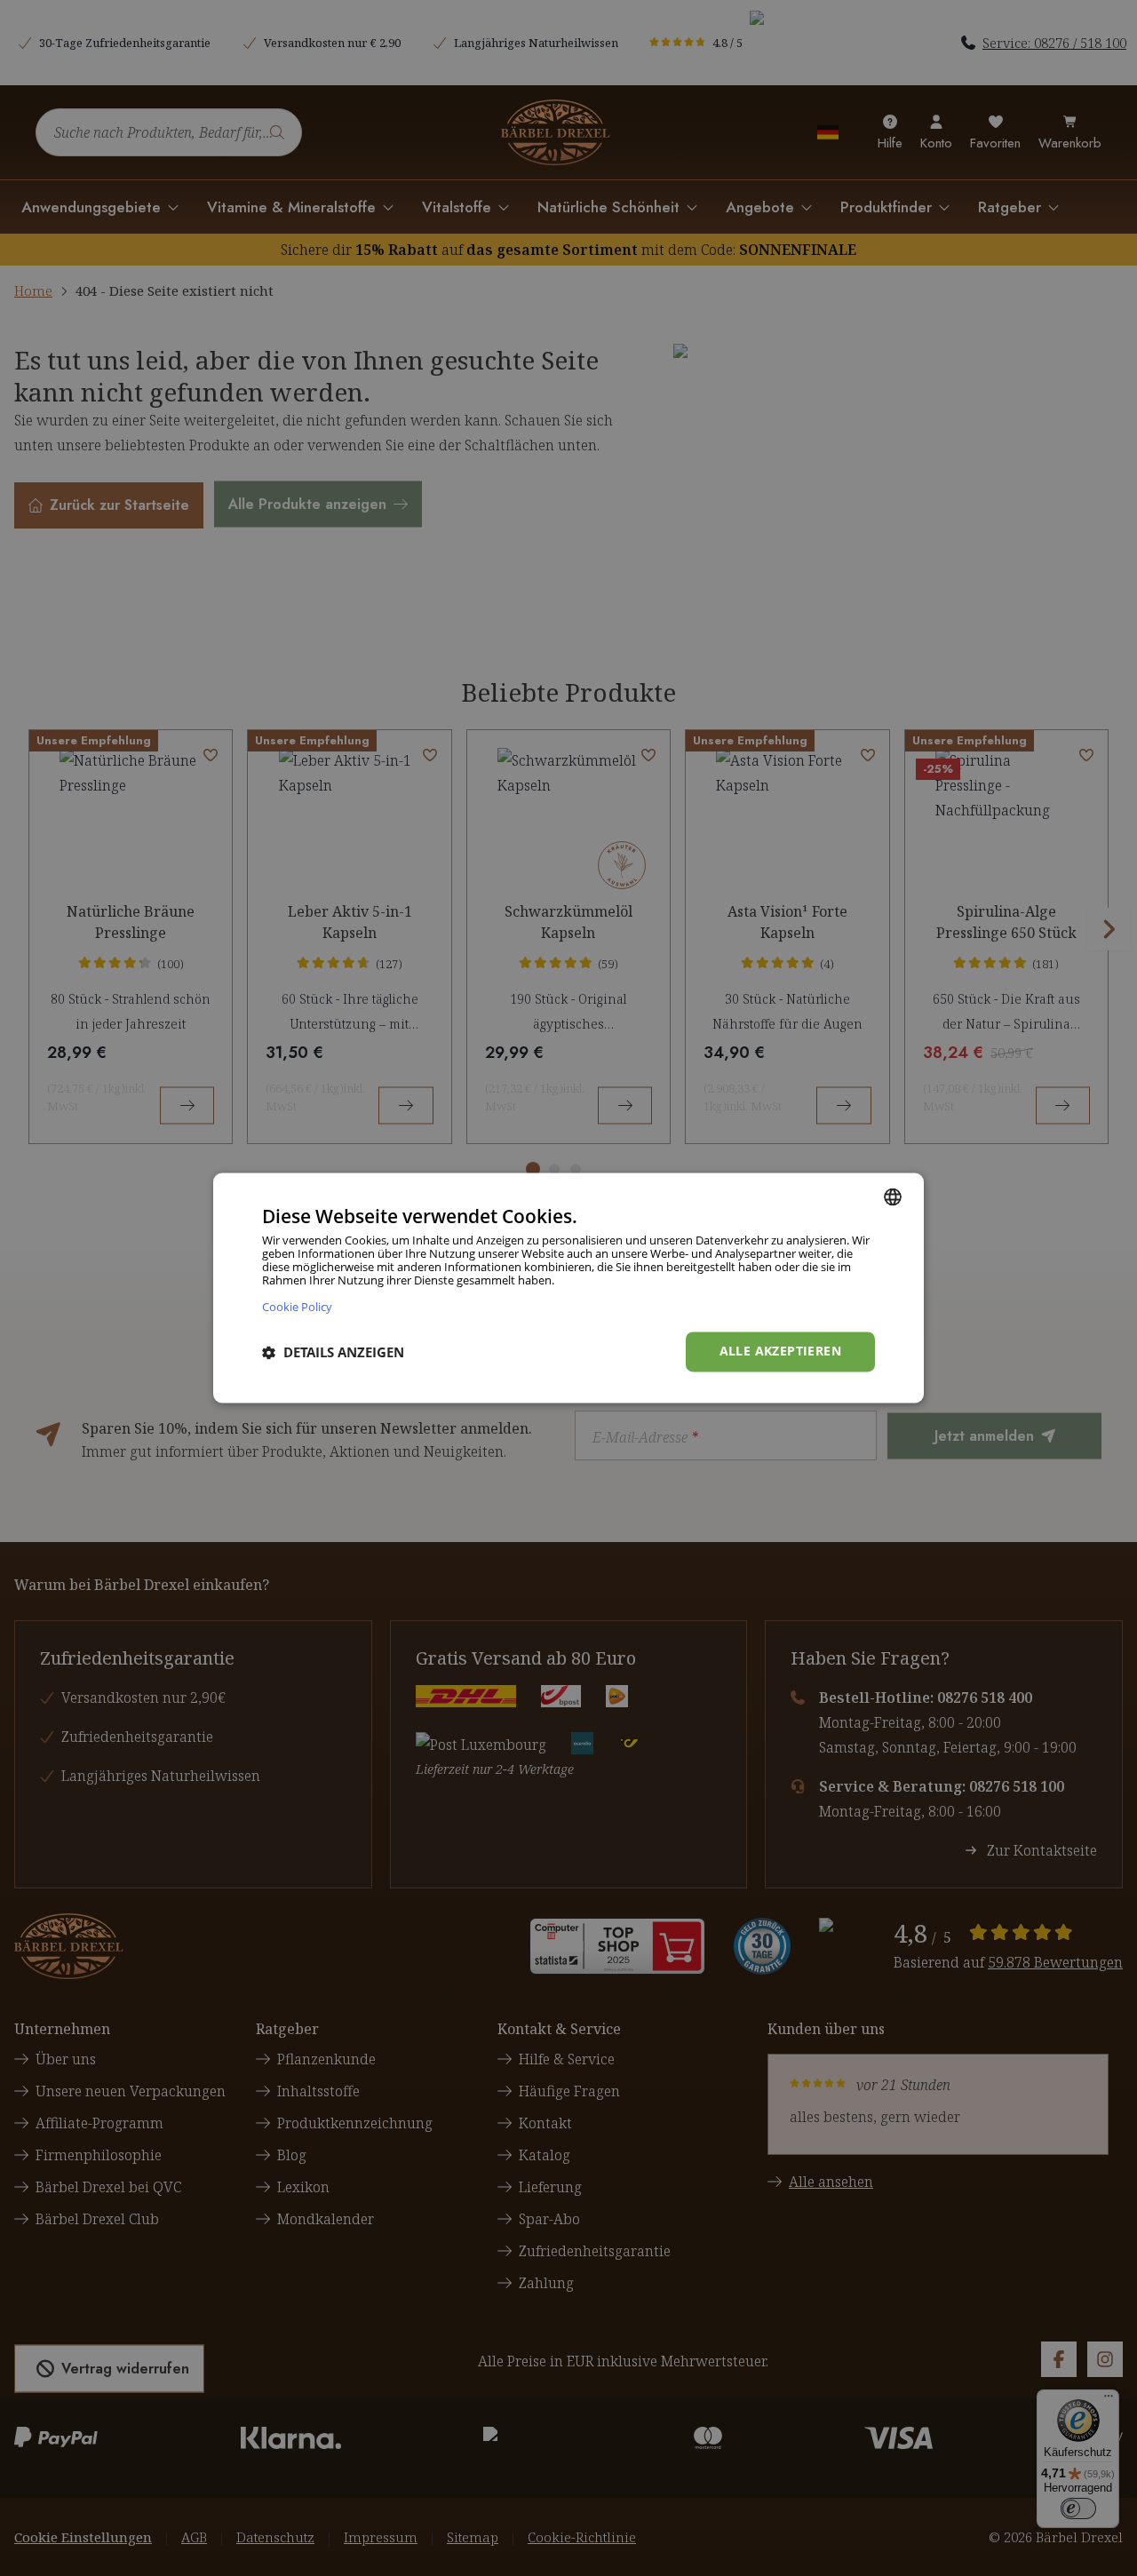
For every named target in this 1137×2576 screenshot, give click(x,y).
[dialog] (568, 1288)
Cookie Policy (297, 1307)
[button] (333, 1352)
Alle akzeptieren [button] (780, 1352)
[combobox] (893, 1197)
